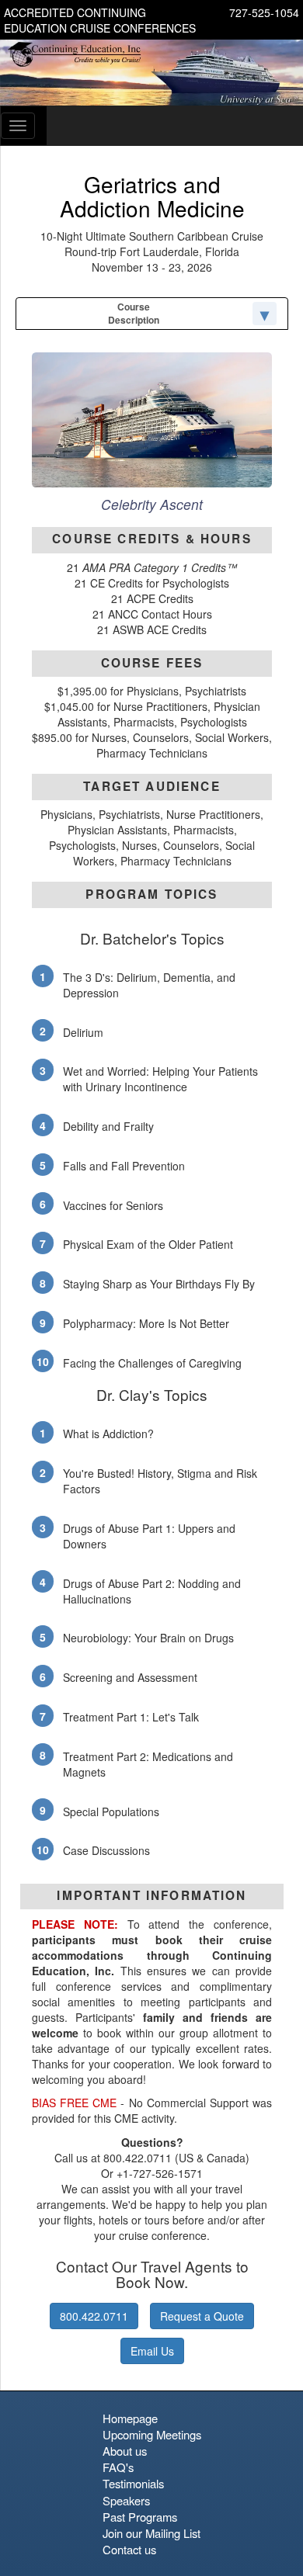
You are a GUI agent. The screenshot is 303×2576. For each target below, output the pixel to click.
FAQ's (118, 2467)
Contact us (129, 2549)
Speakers (126, 2500)
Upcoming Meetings (152, 2434)
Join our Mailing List (151, 2533)
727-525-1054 (264, 12)
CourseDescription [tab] (134, 313)
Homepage (130, 2418)
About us (125, 2451)
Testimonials (133, 2483)
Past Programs (140, 2517)
